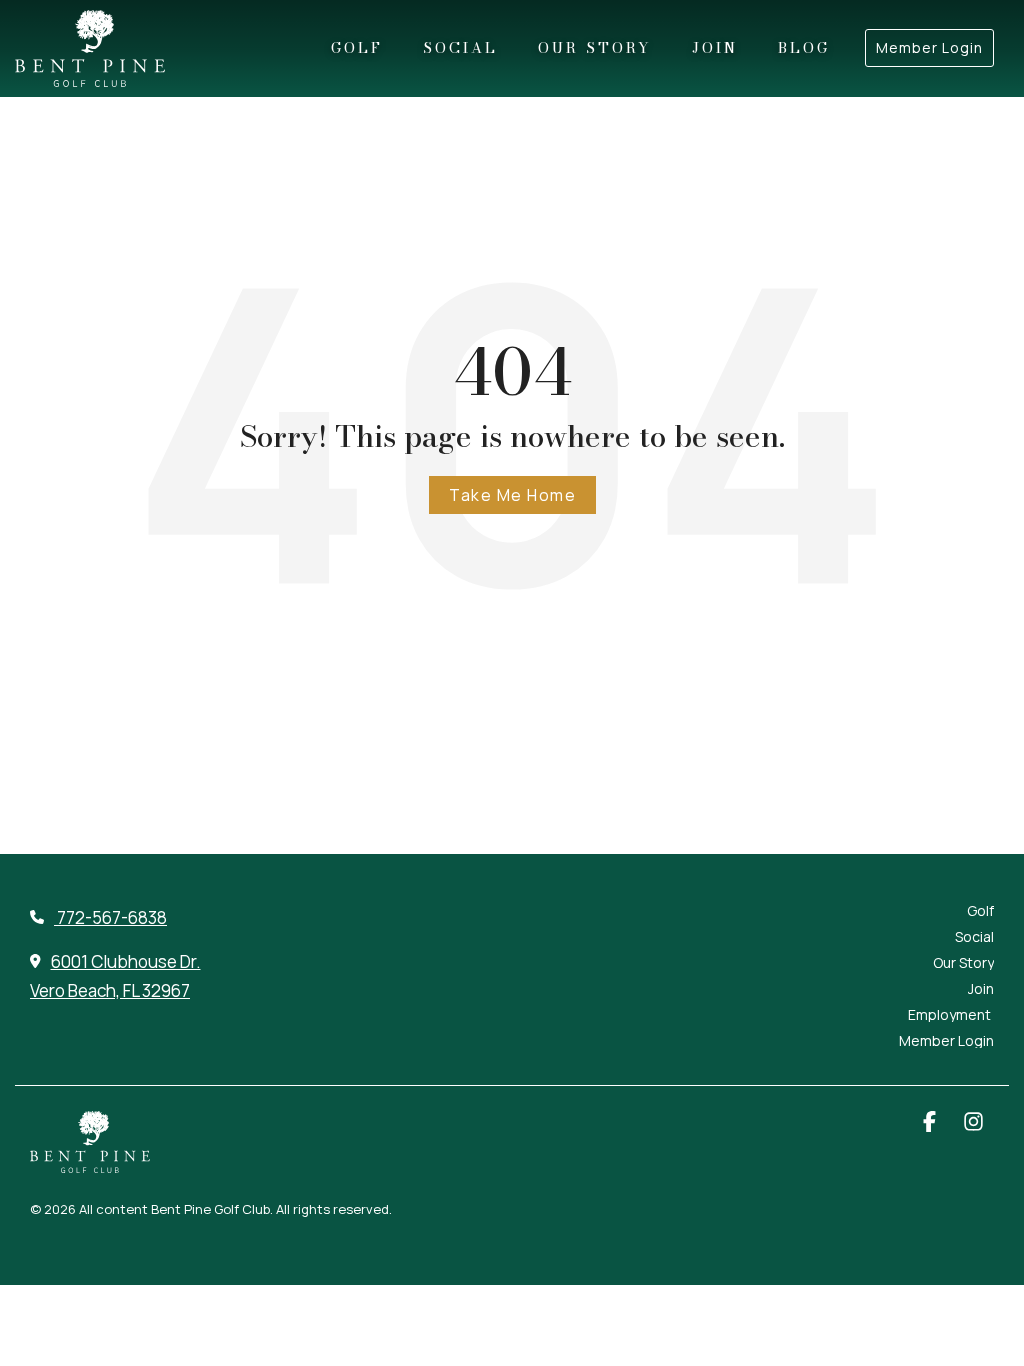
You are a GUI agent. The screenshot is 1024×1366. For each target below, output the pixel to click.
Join (715, 48)
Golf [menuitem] (980, 911)
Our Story (595, 48)
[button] (931, 1123)
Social (460, 48)
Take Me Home (512, 495)
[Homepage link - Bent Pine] (90, 1162)
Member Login (929, 47)
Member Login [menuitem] (946, 1041)
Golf (357, 48)
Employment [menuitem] (951, 1015)
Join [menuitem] (981, 989)
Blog (804, 48)
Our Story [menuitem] (963, 963)
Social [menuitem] (974, 937)
